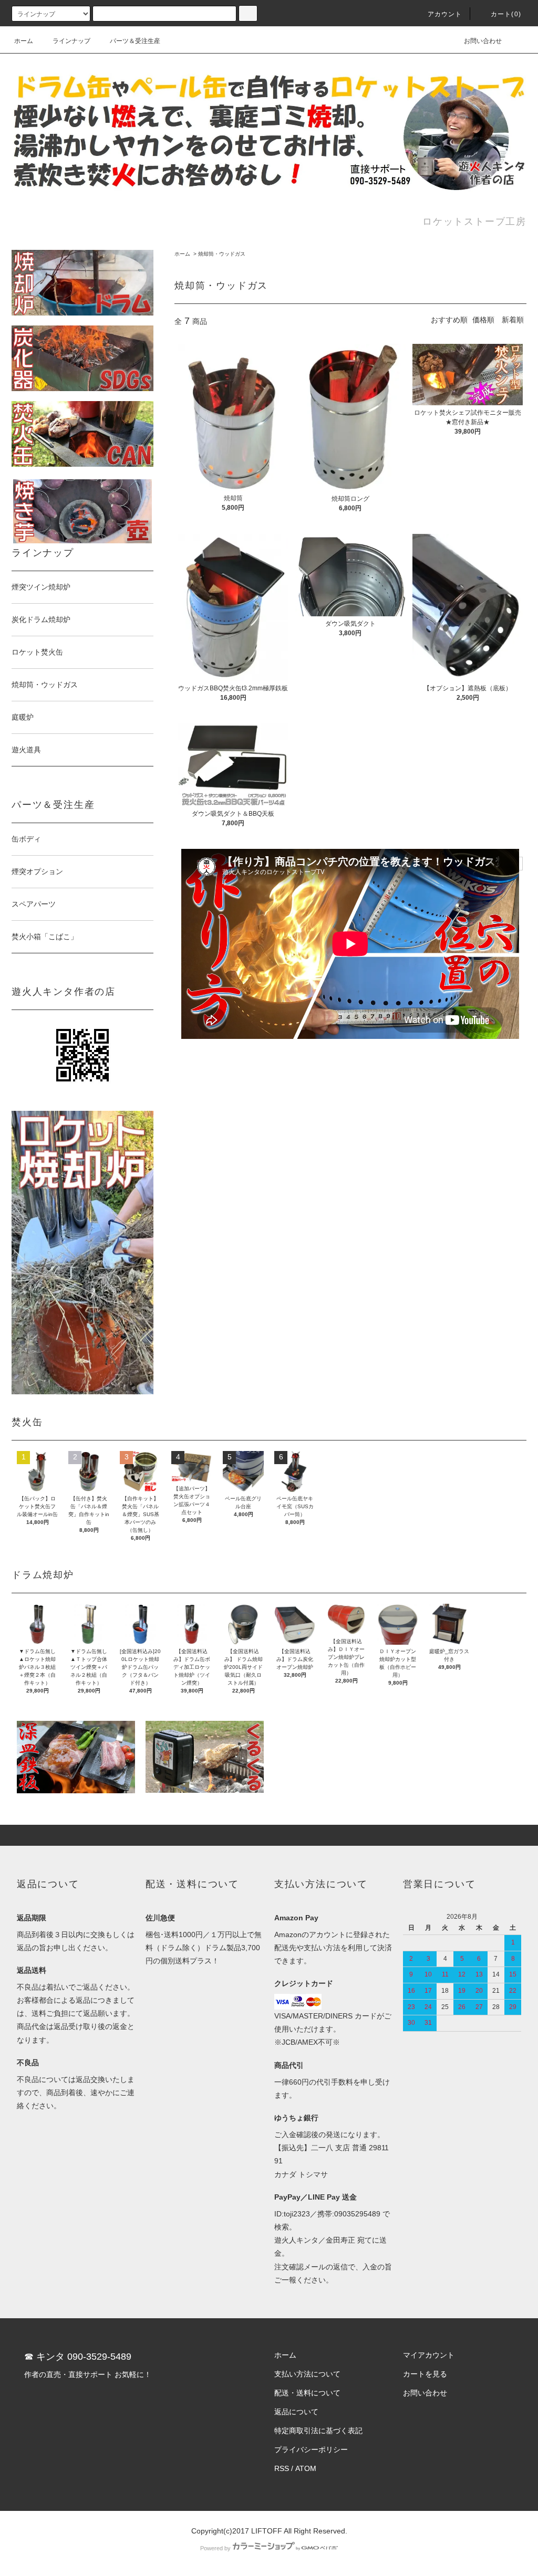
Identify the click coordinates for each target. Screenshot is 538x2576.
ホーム (24, 41)
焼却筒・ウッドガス (222, 254)
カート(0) (506, 14)
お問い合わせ (483, 41)
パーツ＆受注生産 (135, 41)
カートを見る (425, 2374)
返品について (296, 2412)
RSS (282, 2468)
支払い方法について (307, 2374)
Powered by (215, 2548)
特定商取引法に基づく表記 (318, 2431)
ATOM (306, 2468)
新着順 (513, 320)
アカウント (445, 14)
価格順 (483, 320)
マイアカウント (429, 2355)
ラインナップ (71, 41)
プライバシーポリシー (311, 2449)
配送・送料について (307, 2393)
